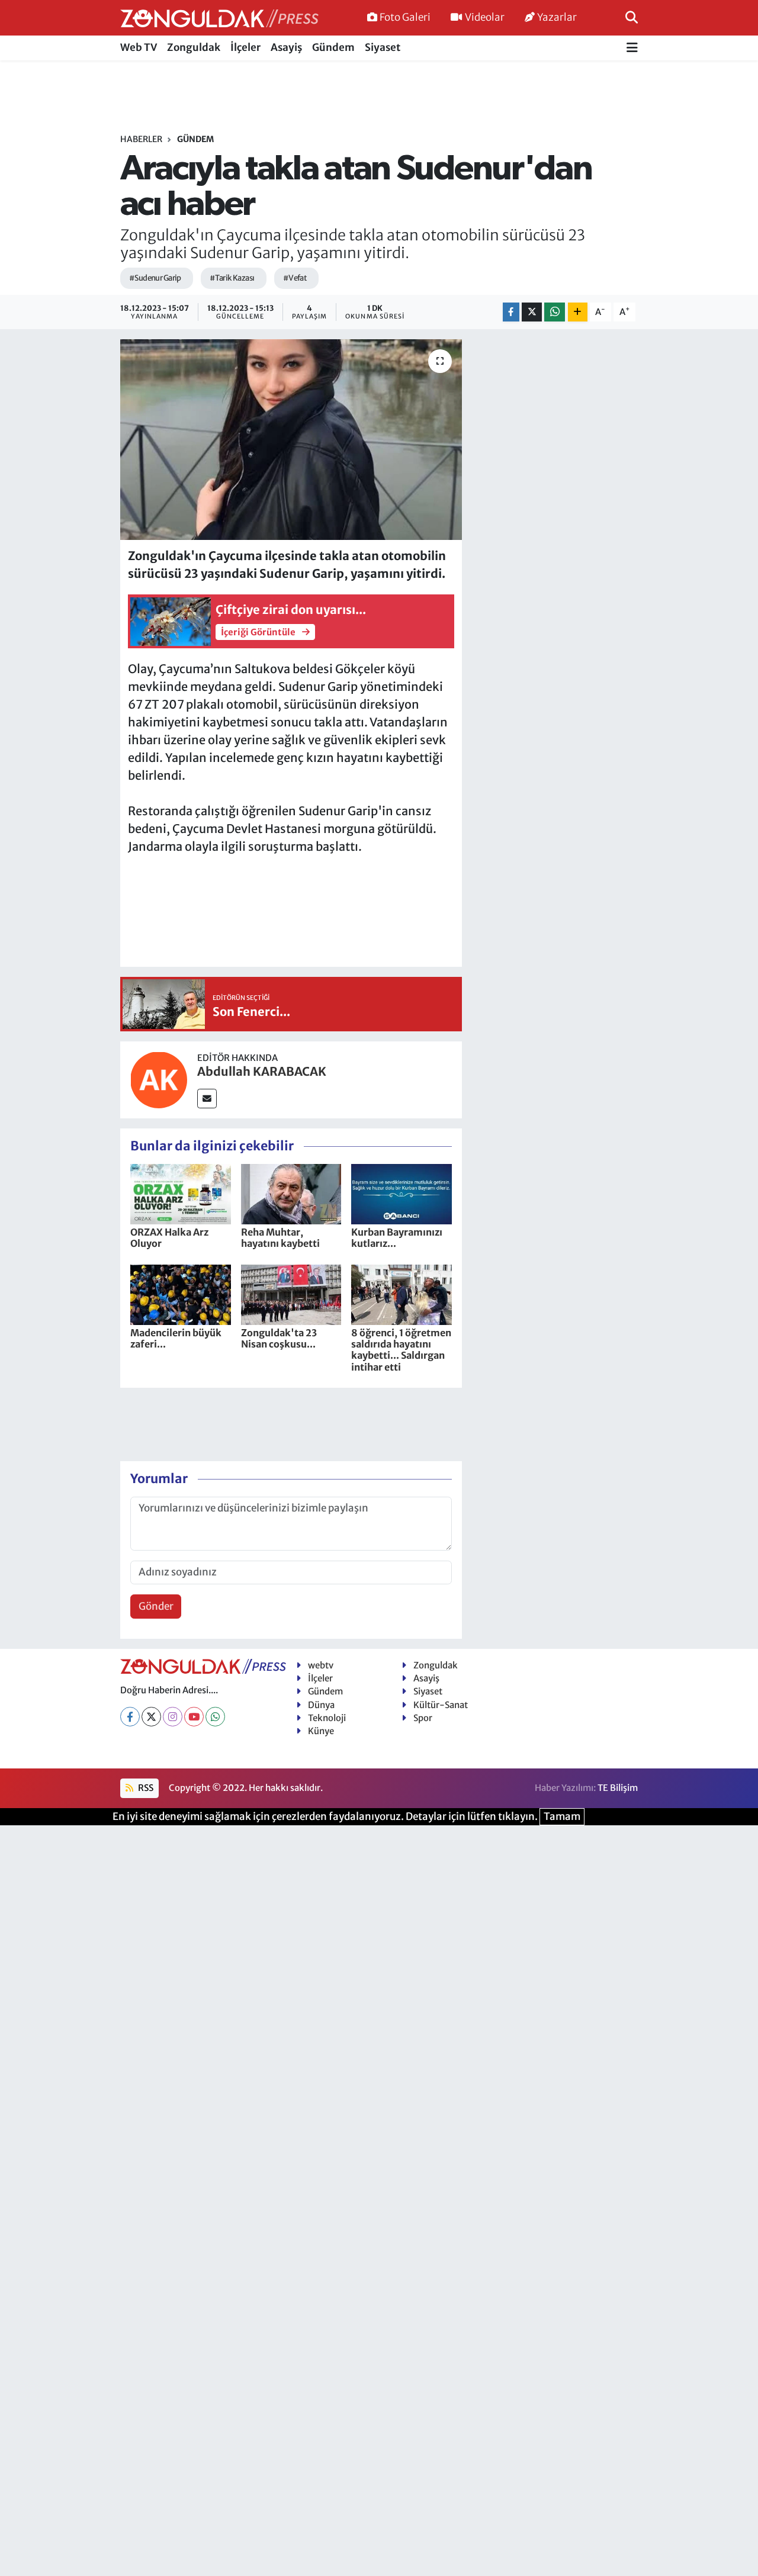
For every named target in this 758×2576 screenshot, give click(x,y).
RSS (145, 1788)
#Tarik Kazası (232, 278)
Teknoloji (327, 1718)
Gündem (333, 47)
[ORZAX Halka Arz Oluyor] (181, 1194)
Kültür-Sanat (441, 1705)
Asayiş (286, 47)
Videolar (485, 17)
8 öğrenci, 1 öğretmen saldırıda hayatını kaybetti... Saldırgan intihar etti (401, 1350)
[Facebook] (130, 1717)
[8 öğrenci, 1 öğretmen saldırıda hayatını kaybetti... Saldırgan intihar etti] (402, 1294)
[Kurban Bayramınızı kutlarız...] (402, 1194)
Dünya (321, 1705)
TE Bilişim (618, 1788)
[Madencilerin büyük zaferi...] (181, 1294)
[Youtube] (194, 1717)
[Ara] (632, 17)
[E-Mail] (207, 1099)
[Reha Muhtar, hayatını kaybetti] (291, 1194)
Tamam (562, 1816)
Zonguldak (194, 47)
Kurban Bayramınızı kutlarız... (397, 1238)
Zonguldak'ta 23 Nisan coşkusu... (279, 1338)
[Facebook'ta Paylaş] (511, 312)
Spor (423, 1718)
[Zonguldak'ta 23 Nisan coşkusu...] (291, 1294)
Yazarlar (557, 17)
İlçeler (245, 47)
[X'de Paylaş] (532, 312)
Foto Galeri (405, 17)
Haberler (141, 139)
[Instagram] (173, 1717)
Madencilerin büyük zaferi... (176, 1338)
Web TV (139, 47)
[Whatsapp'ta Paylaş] (555, 312)
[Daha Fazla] (578, 312)
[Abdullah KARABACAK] (159, 1079)
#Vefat (295, 278)
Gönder (156, 1606)
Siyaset (383, 47)
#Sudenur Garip (155, 278)
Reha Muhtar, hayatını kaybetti (280, 1238)
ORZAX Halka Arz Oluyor (169, 1238)
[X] (151, 1717)
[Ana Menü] (632, 48)
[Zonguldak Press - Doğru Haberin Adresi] (219, 18)
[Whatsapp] (215, 1717)
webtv (321, 1665)
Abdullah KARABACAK (262, 1071)
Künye (321, 1731)
